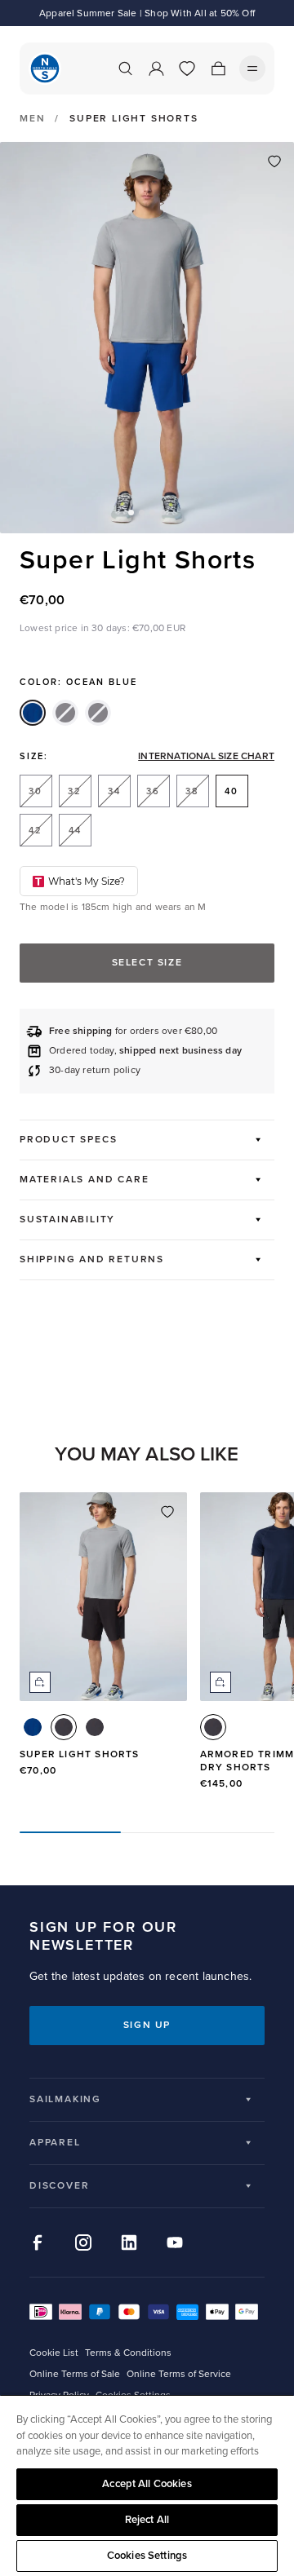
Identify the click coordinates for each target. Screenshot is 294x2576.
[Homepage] (45, 68)
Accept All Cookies (147, 2484)
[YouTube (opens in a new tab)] (175, 2242)
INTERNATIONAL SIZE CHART (206, 757)
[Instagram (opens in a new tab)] (83, 2242)
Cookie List (54, 2353)
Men (32, 119)
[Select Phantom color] (64, 1727)
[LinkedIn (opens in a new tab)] (129, 2242)
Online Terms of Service (179, 2374)
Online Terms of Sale (75, 2374)
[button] (131, 513)
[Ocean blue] (33, 713)
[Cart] (218, 68)
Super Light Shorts (80, 1754)
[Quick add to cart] (40, 1682)
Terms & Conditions (128, 2353)
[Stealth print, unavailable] (98, 713)
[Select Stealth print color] (95, 1727)
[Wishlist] (187, 68)
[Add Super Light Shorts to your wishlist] (274, 161)
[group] (103, 1649)
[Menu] (252, 68)
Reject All (147, 2520)
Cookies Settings (147, 2556)
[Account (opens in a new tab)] (156, 68)
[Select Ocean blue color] (33, 1727)
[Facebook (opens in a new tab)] (38, 2242)
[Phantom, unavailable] (65, 713)
